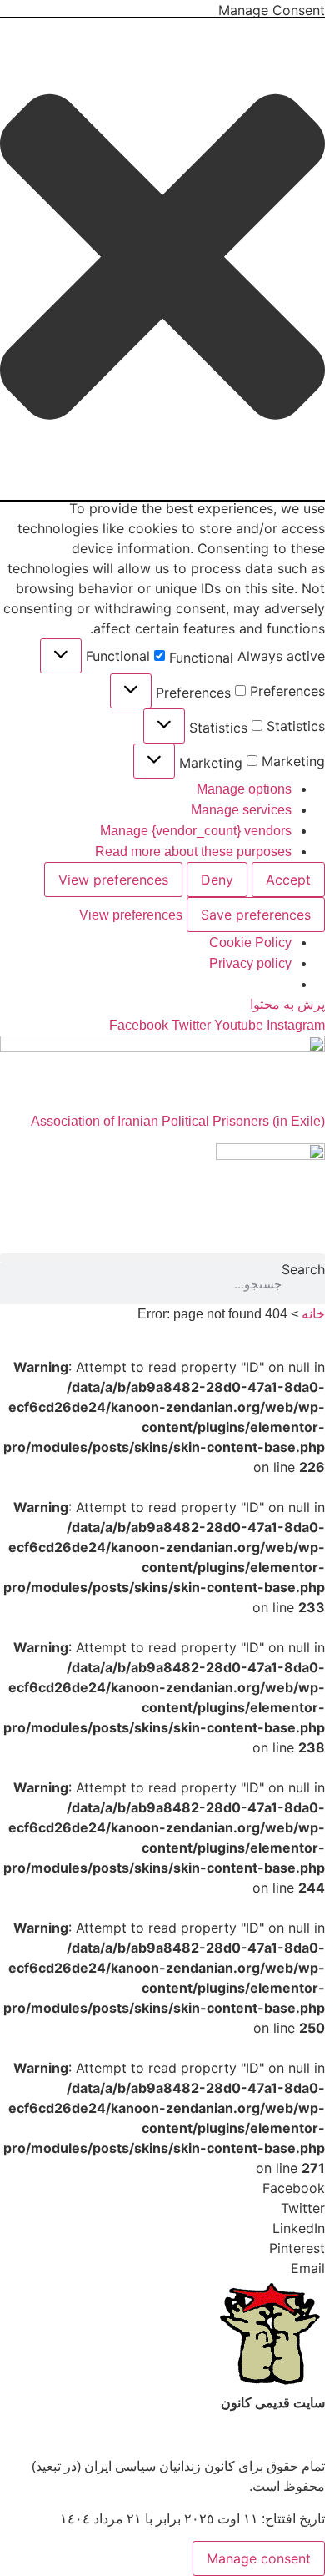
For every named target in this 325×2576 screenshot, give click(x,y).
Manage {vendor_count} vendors (196, 831)
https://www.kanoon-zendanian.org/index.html (191, 2435)
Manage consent (259, 2558)
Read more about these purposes (193, 852)
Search (303, 1270)
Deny (217, 880)
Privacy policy (250, 963)
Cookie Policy (250, 943)
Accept (288, 880)
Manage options (244, 789)
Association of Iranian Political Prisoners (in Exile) (178, 1121)
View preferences (113, 880)
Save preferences (256, 915)
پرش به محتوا (287, 1004)
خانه (313, 1314)
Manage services (241, 810)
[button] (162, 259)
